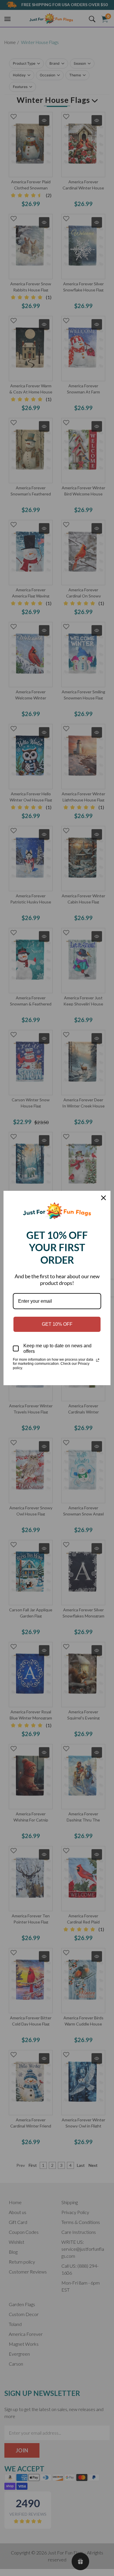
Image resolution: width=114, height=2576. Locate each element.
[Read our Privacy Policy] (98, 1360)
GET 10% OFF (57, 1324)
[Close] (103, 1198)
